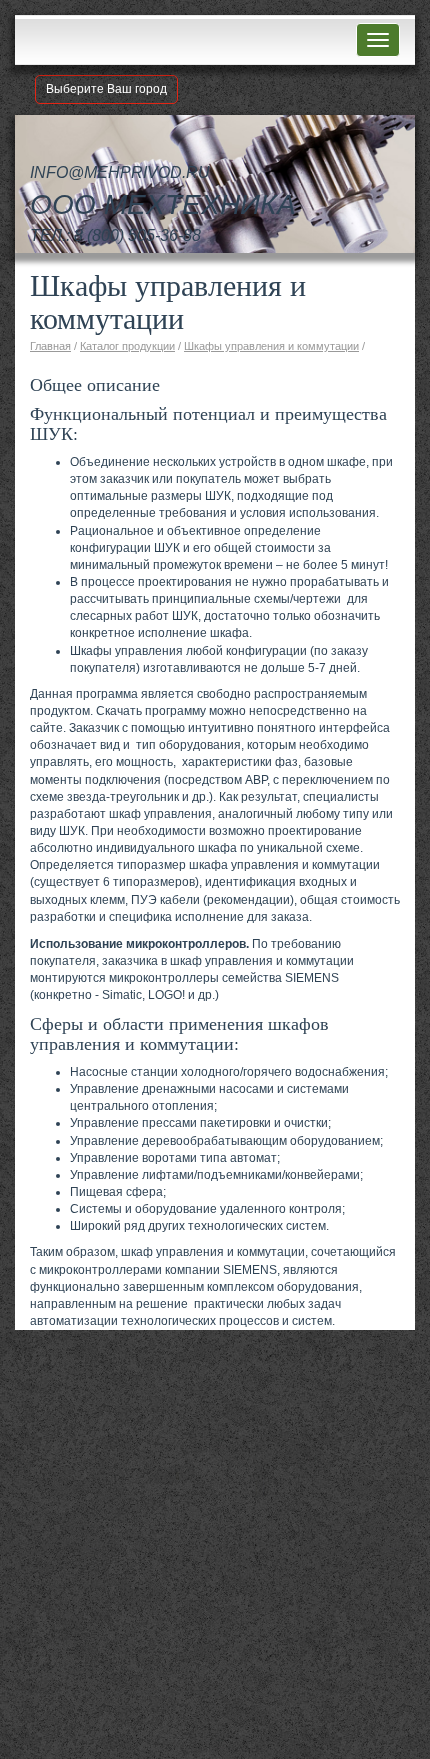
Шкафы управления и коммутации (271, 346)
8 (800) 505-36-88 (137, 235)
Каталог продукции (127, 346)
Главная (50, 346)
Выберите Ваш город (106, 89)
